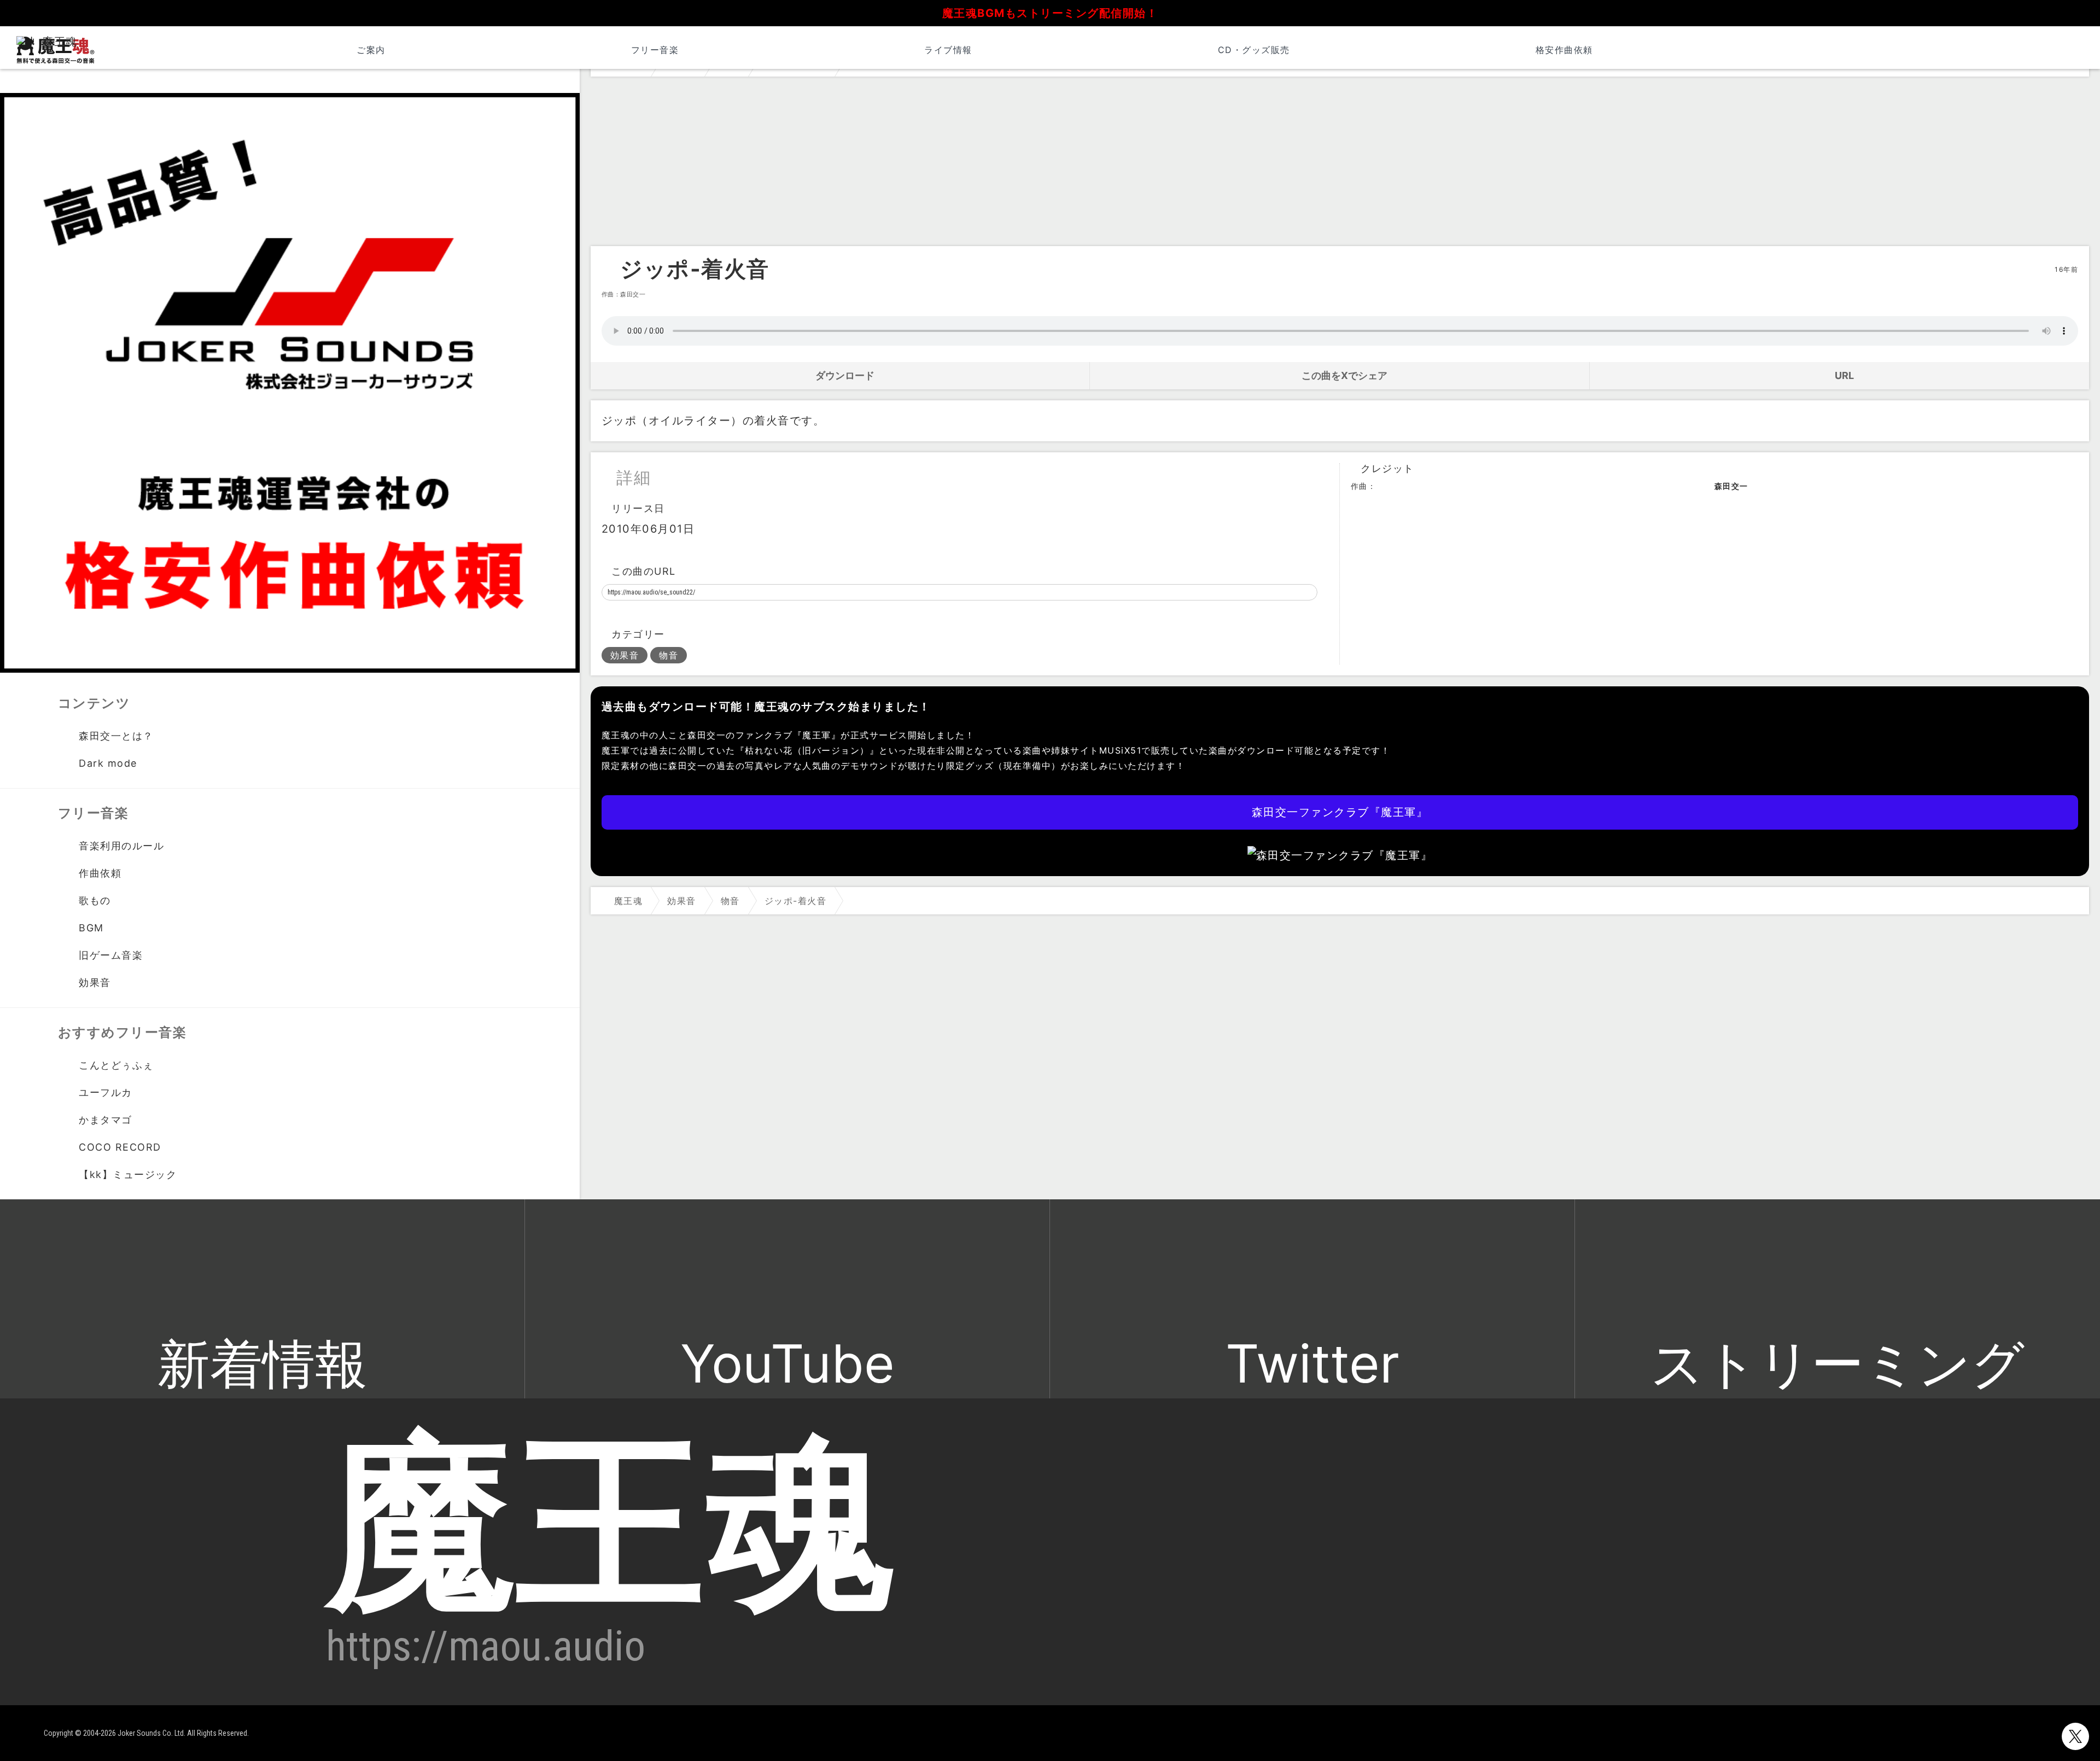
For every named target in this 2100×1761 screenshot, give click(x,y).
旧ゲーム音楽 (111, 955)
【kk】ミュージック (128, 1174)
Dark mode (108, 763)
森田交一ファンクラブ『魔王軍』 (1340, 812)
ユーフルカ (106, 1092)
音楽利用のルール (121, 846)
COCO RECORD (120, 1147)
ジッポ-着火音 (695, 269)
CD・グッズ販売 (1254, 50)
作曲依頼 (100, 873)
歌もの (95, 900)
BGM (91, 928)
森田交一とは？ (116, 736)
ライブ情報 (948, 50)
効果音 (625, 655)
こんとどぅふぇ (116, 1065)
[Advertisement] (1340, 164)
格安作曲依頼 (1564, 50)
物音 (669, 655)
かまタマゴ (106, 1120)
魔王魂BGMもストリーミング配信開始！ (1050, 13)
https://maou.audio (486, 1646)
